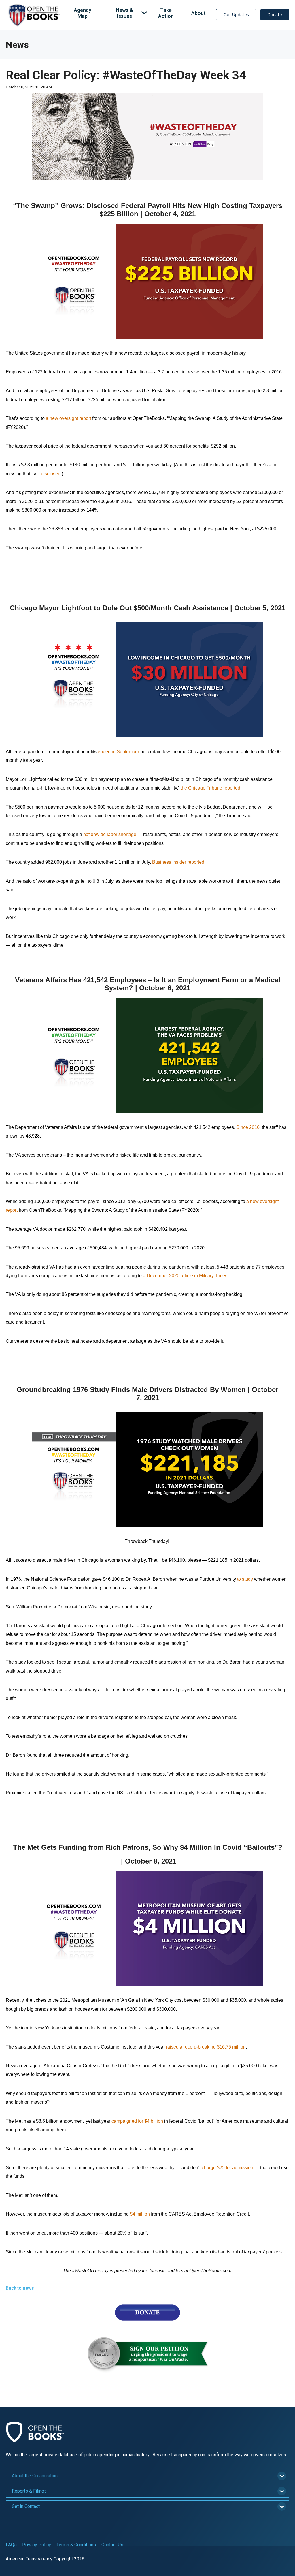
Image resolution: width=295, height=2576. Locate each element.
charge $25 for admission (227, 2168)
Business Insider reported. (179, 862)
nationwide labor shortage (110, 834)
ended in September (118, 752)
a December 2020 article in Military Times (185, 1276)
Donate (275, 15)
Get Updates (236, 15)
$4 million (140, 2214)
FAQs (11, 2545)
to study (245, 1579)
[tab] (147, 2476)
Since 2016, (248, 1127)
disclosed (51, 474)
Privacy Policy (37, 2545)
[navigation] (137, 13)
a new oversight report (68, 418)
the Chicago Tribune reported (210, 788)
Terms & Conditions (76, 2545)
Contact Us (112, 2545)
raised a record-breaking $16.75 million (206, 2047)
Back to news (20, 2288)
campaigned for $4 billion (137, 2121)
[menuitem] (82, 13)
